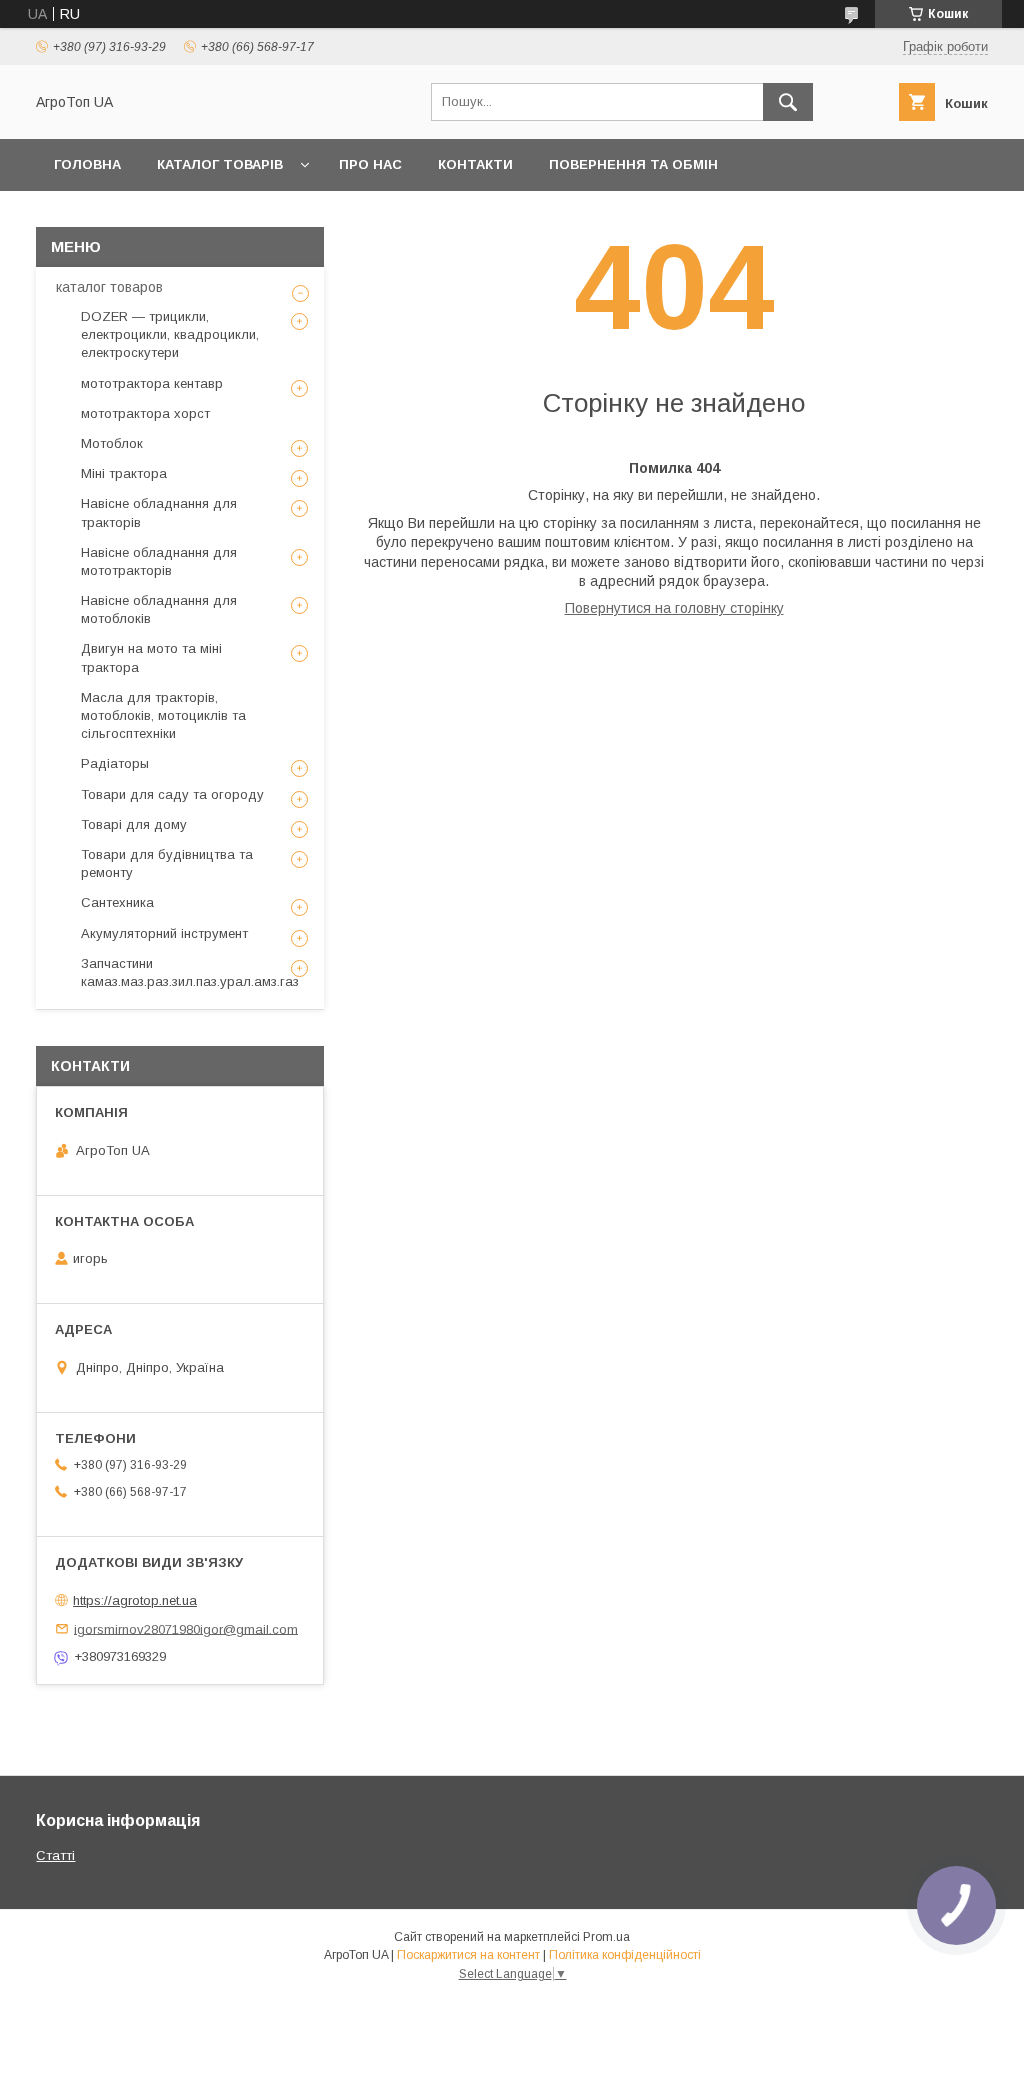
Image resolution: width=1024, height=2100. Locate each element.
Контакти (475, 164)
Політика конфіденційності (625, 1955)
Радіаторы (115, 763)
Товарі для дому (134, 824)
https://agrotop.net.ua (135, 1600)
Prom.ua (606, 1937)
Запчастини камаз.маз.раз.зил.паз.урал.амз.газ (190, 972)
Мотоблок (112, 443)
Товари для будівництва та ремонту (167, 863)
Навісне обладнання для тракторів (159, 512)
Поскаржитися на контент (468, 1955)
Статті (55, 1855)
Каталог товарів (220, 164)
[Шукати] (788, 102)
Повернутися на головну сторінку (674, 608)
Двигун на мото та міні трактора (151, 657)
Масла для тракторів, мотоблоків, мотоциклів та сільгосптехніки (163, 715)
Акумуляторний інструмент (164, 933)
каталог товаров (109, 287)
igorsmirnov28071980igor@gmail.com (186, 1628)
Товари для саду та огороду (172, 794)
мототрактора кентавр (152, 383)
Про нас (370, 164)
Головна (87, 164)
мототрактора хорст (145, 413)
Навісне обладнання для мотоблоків (159, 609)
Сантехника (117, 902)
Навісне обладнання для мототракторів (159, 561)
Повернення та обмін (633, 164)
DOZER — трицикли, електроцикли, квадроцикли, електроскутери (170, 334)
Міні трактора (124, 473)
